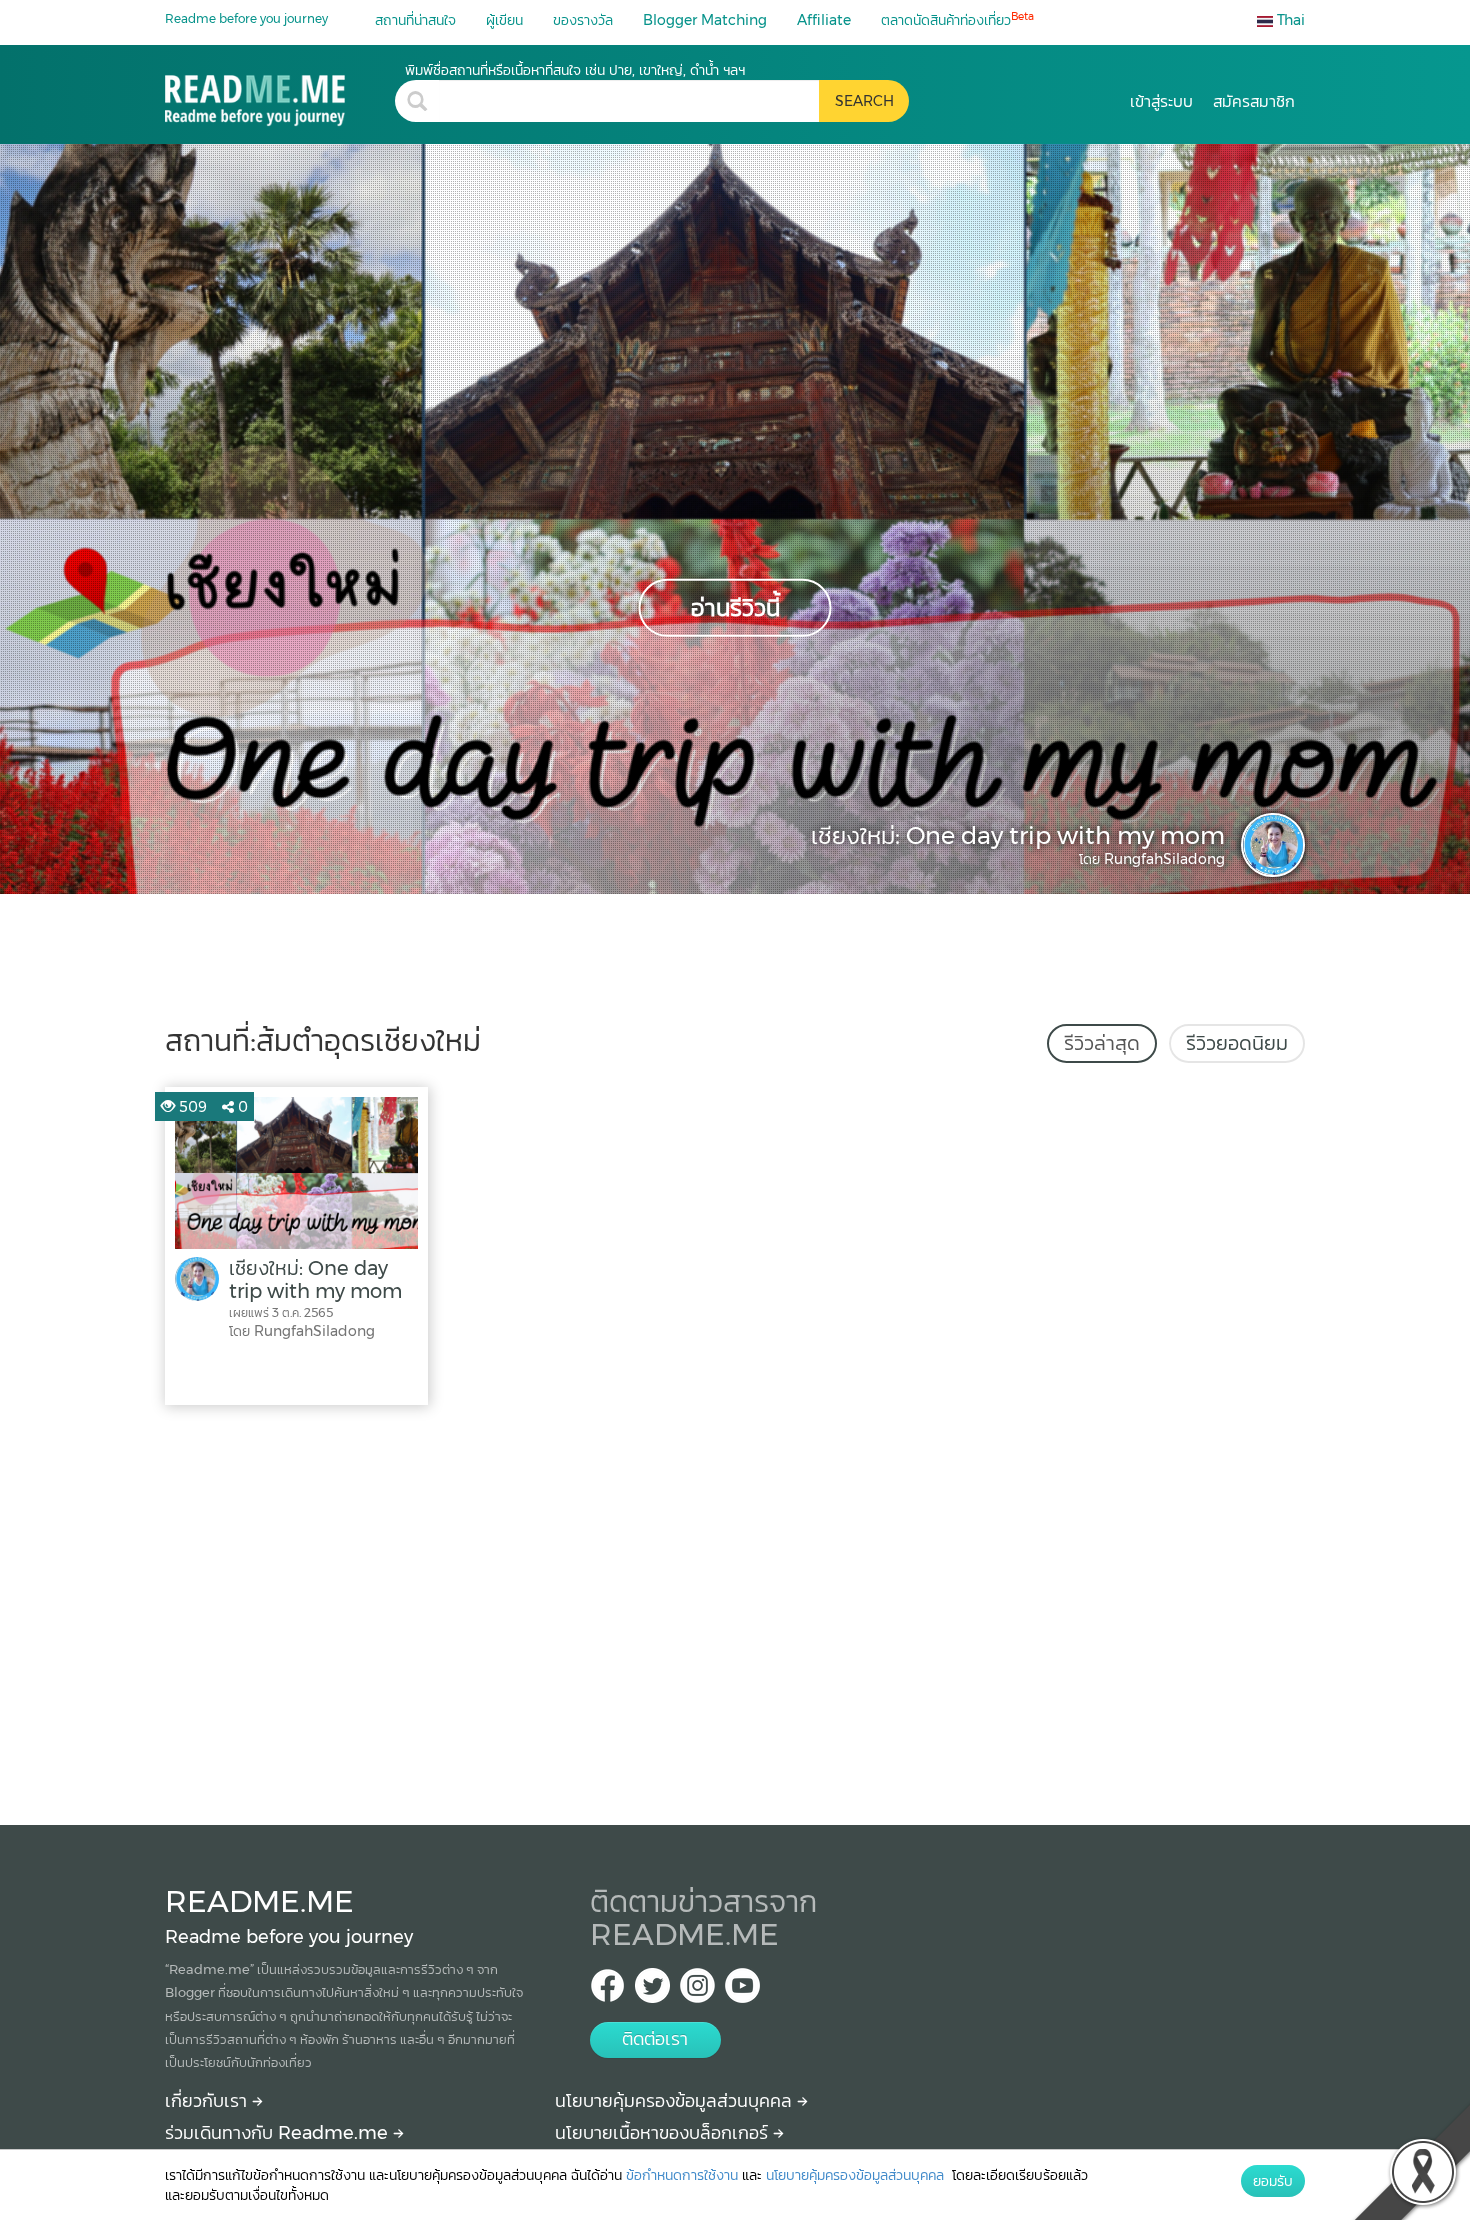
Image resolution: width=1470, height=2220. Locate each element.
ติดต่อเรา (655, 2039)
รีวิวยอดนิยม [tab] (1237, 1043)
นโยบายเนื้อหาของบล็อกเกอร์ (664, 2133)
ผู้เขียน (504, 20)
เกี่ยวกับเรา (208, 2101)
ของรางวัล (583, 20)
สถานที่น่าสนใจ (415, 20)
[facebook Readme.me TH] (607, 1991)
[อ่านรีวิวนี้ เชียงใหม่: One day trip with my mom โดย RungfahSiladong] (735, 518)
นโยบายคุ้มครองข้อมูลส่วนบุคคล (676, 2101)
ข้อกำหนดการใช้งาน (682, 2175)
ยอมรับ (1273, 2181)
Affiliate (824, 20)
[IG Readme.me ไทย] (697, 1991)
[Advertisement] (735, 1610)
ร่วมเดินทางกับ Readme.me (279, 2133)
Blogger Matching (705, 20)
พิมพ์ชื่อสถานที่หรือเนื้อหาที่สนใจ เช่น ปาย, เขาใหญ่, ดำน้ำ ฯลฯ (575, 70)
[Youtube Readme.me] (742, 1991)
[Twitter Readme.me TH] (652, 1991)
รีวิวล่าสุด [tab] (1102, 1043)
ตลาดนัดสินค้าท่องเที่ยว (957, 19)
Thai (1289, 20)
